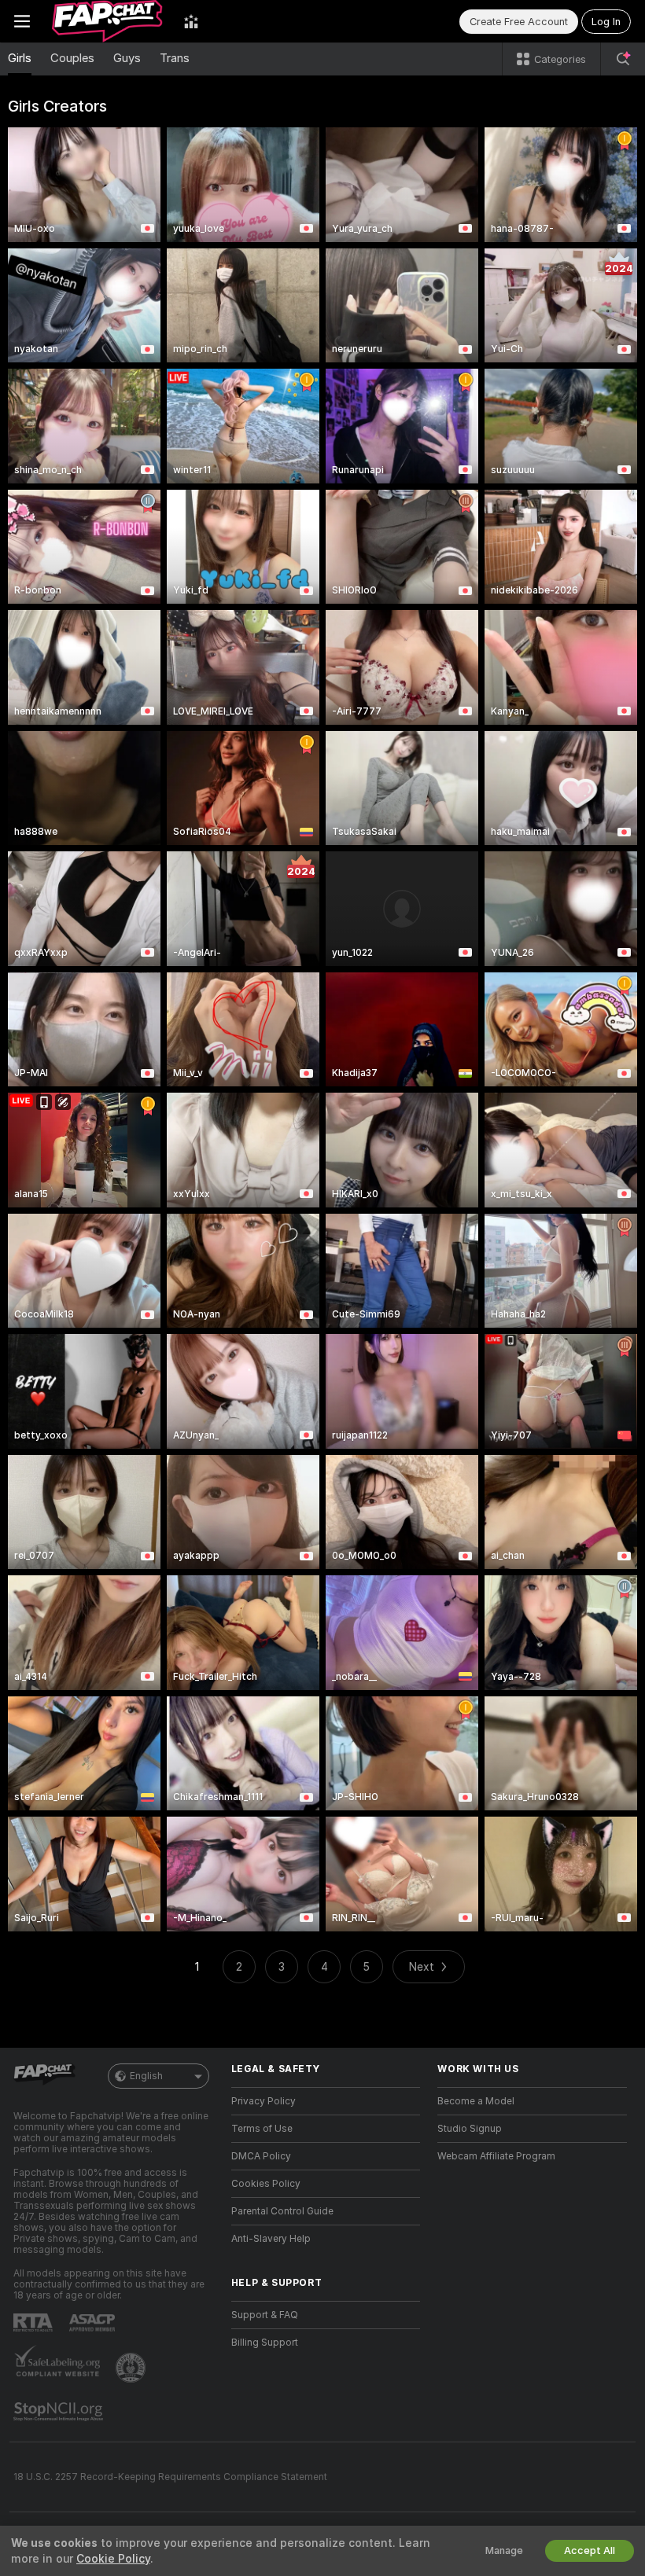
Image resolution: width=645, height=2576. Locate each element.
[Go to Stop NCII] (60, 2412)
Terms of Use (262, 2129)
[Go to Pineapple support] (132, 2368)
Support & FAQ (265, 2315)
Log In (606, 22)
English (146, 2076)
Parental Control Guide (282, 2211)
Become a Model (476, 2101)
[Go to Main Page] (107, 21)
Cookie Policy (113, 2559)
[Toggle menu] (22, 21)
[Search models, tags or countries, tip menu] (623, 59)
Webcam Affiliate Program (496, 2156)
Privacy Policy (264, 2101)
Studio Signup (470, 2129)
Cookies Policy (266, 2184)
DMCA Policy (261, 2156)
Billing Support (265, 2343)
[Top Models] (191, 21)
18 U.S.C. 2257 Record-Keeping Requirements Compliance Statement (170, 2477)
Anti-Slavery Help (271, 2239)
